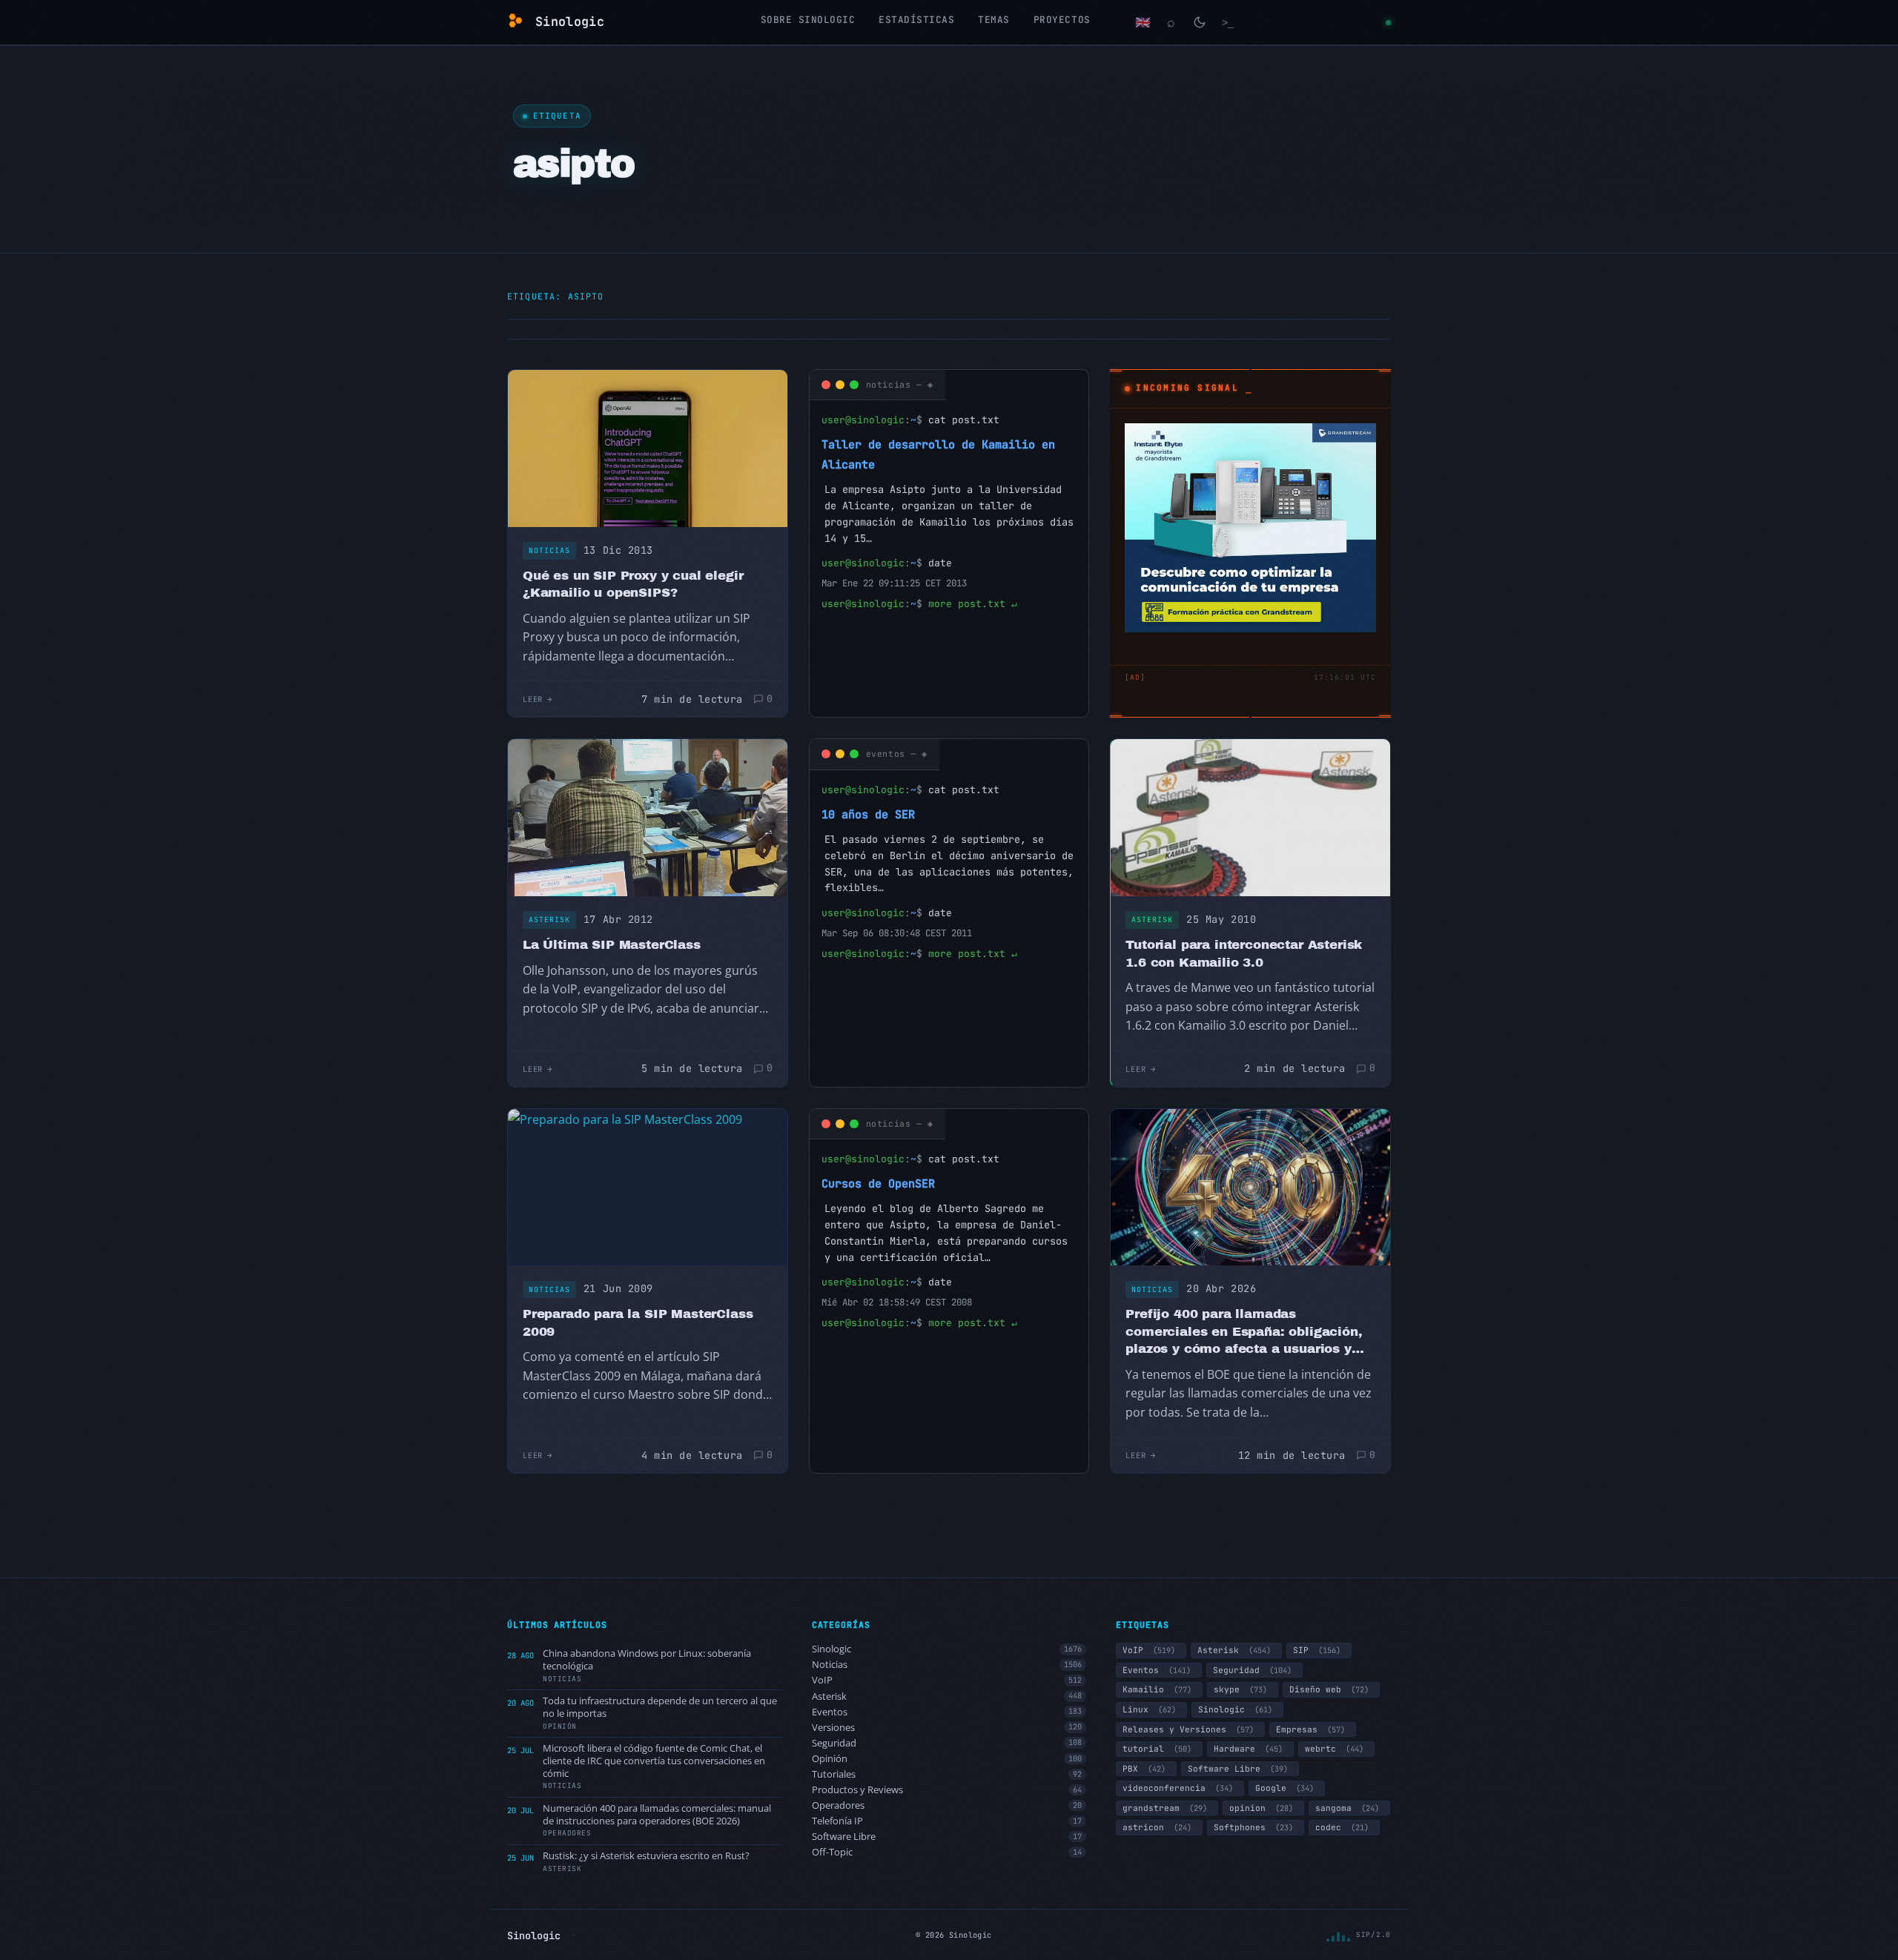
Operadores (947, 1805)
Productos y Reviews (947, 1790)
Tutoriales (947, 1774)
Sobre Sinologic (808, 20)
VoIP (947, 1680)
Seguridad (947, 1743)
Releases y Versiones (1188, 1729)
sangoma (1347, 1808)
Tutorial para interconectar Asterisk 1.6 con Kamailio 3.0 (1244, 954)
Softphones (1253, 1827)
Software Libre (947, 1837)
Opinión (947, 1759)
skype (1240, 1689)
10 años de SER (868, 814)
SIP (1317, 1650)
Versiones (947, 1728)
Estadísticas (916, 20)
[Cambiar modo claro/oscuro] (1200, 22)
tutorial (1157, 1749)
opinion (1261, 1808)
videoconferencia (1178, 1788)
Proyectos (1062, 20)
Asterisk (549, 920)
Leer (533, 699)
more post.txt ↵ (973, 604)
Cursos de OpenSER (878, 1183)
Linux (1149, 1709)
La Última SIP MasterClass (612, 945)
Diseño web (1329, 1689)
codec (1342, 1827)
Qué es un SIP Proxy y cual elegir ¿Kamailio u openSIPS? (633, 585)
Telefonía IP (947, 1821)
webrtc (1334, 1749)
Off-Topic (947, 1852)
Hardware (1248, 1749)
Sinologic (947, 1649)
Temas (994, 20)
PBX (1144, 1769)
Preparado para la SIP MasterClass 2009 (638, 1323)
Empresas (1310, 1729)
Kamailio (1157, 1689)
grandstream (1165, 1808)
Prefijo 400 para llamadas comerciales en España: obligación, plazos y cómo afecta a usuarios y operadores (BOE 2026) (1244, 1332)
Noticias (549, 550)
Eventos (947, 1712)
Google (1284, 1788)
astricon (1157, 1827)
